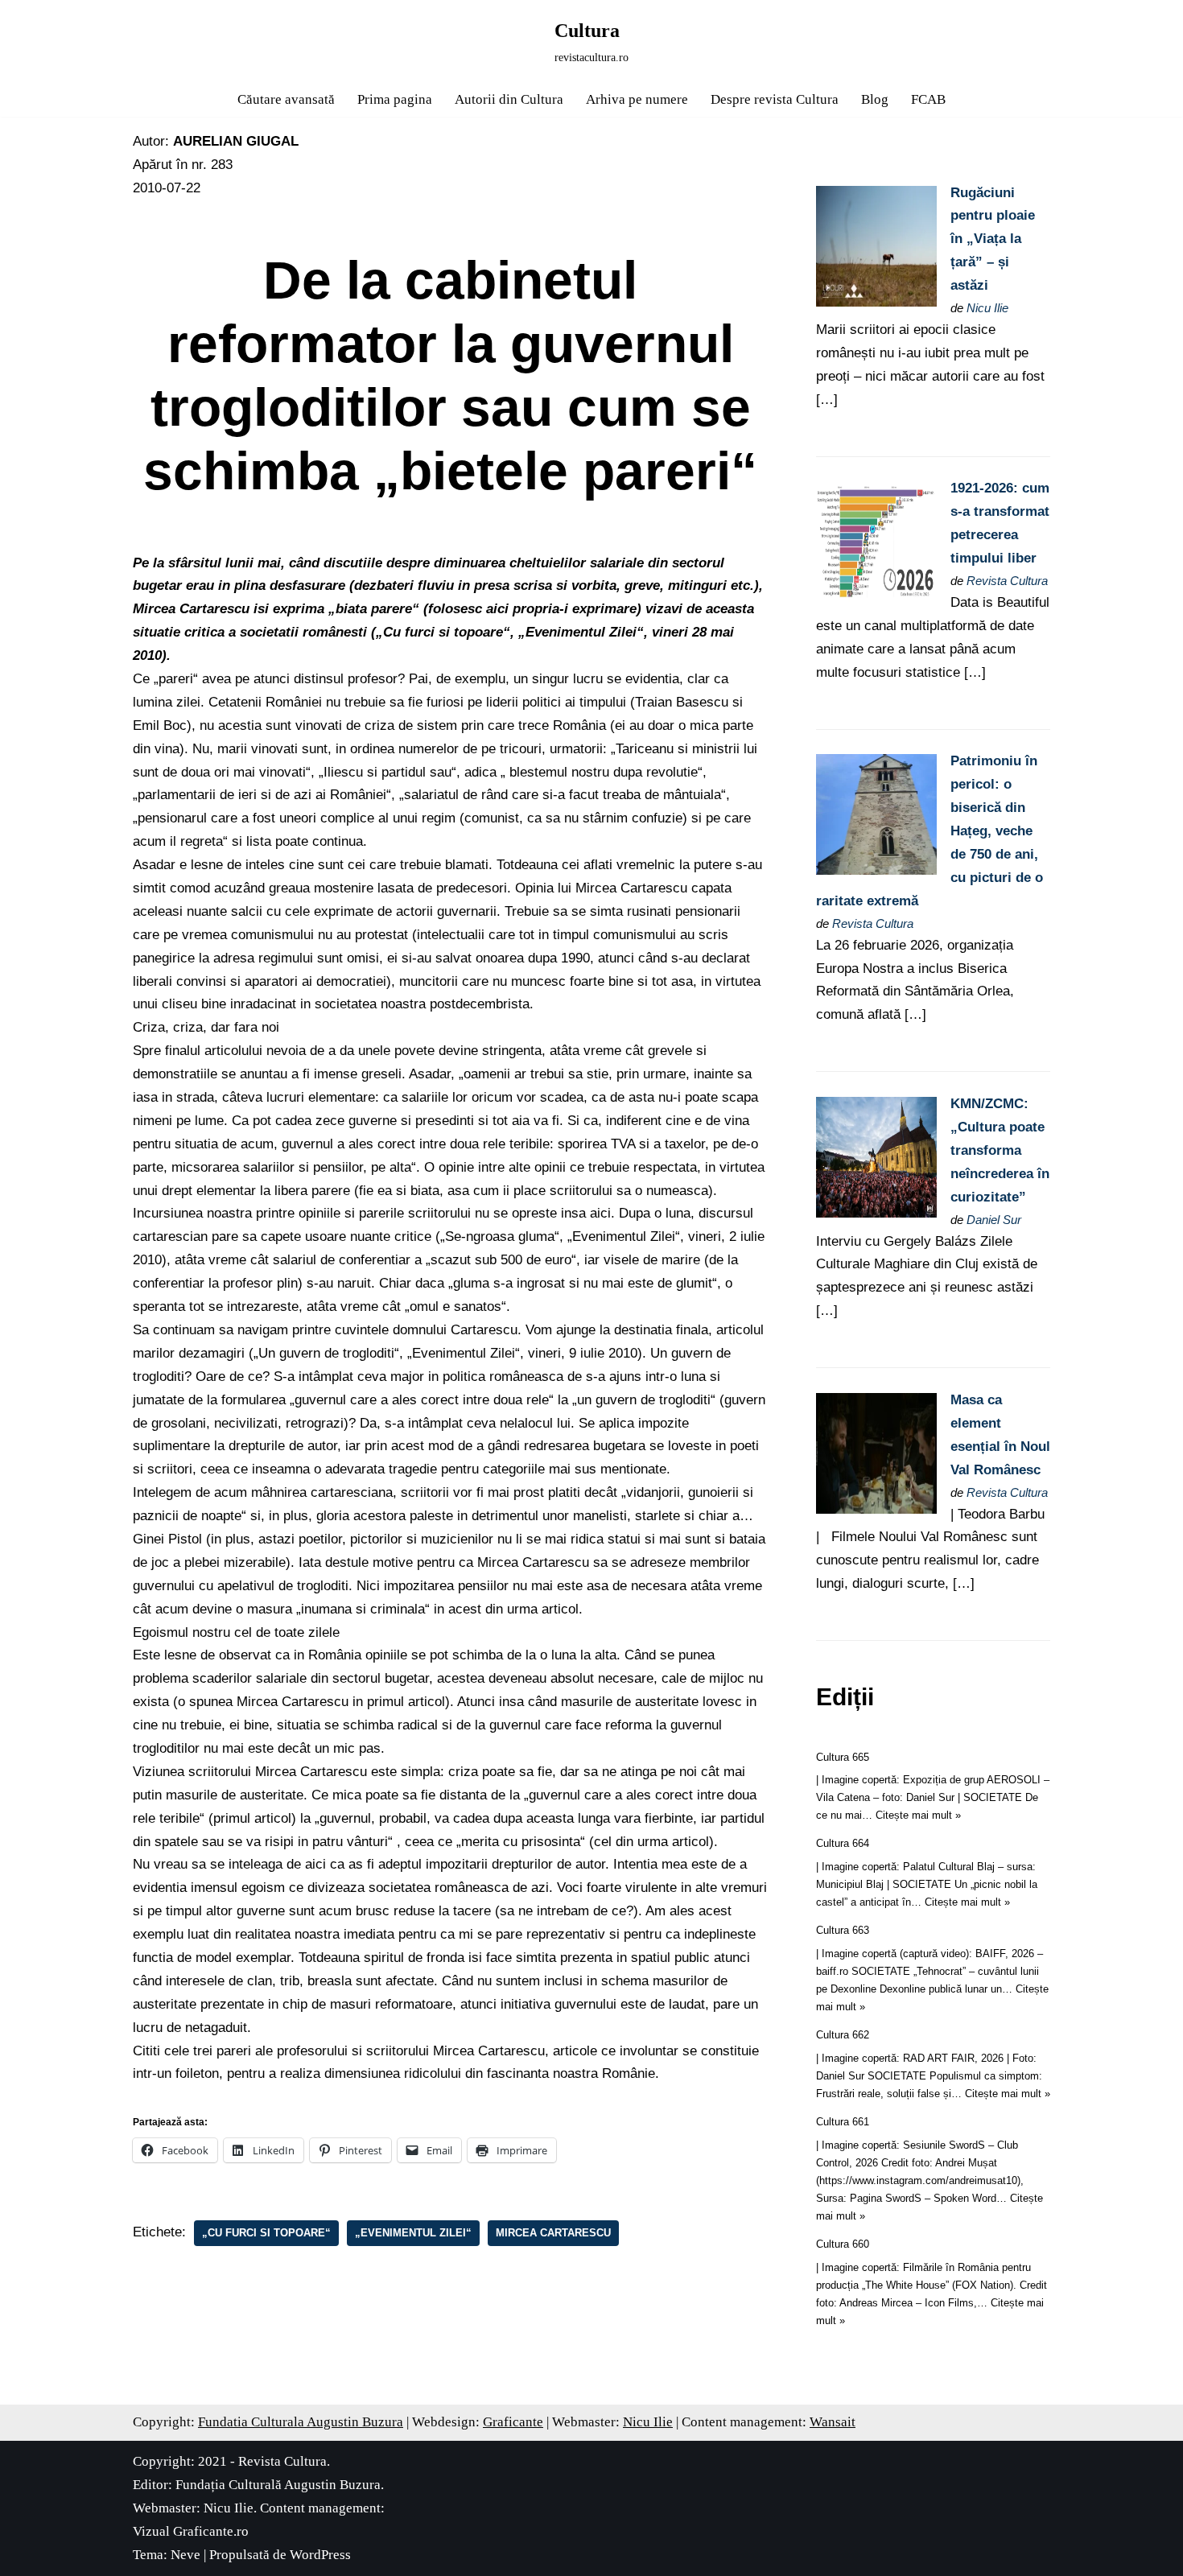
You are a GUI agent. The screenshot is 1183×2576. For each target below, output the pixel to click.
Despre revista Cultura (775, 99)
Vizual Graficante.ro (191, 2531)
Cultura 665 (843, 1757)
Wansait (833, 2422)
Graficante (513, 2422)
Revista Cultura (1007, 581)
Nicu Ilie (987, 308)
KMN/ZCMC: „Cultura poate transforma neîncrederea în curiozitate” (1000, 1150)
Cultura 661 (843, 2122)
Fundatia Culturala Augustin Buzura (301, 2422)
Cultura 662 (843, 2035)
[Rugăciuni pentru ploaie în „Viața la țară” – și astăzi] (876, 302)
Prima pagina (395, 99)
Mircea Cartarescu (553, 2233)
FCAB (928, 99)
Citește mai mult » (918, 1815)
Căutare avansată (286, 99)
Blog (875, 99)
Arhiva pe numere (637, 99)
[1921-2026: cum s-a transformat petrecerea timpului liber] (876, 598)
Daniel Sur (994, 1220)
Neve (185, 2555)
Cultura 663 (843, 1930)
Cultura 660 (843, 2244)
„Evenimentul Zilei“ (413, 2233)
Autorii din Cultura (509, 99)
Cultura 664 (843, 1843)
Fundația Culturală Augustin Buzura (278, 2485)
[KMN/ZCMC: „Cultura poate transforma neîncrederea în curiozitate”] (876, 1213)
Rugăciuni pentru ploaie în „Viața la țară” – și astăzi (993, 239)
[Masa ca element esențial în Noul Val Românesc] (876, 1509)
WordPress (320, 2555)
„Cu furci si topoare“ (266, 2233)
